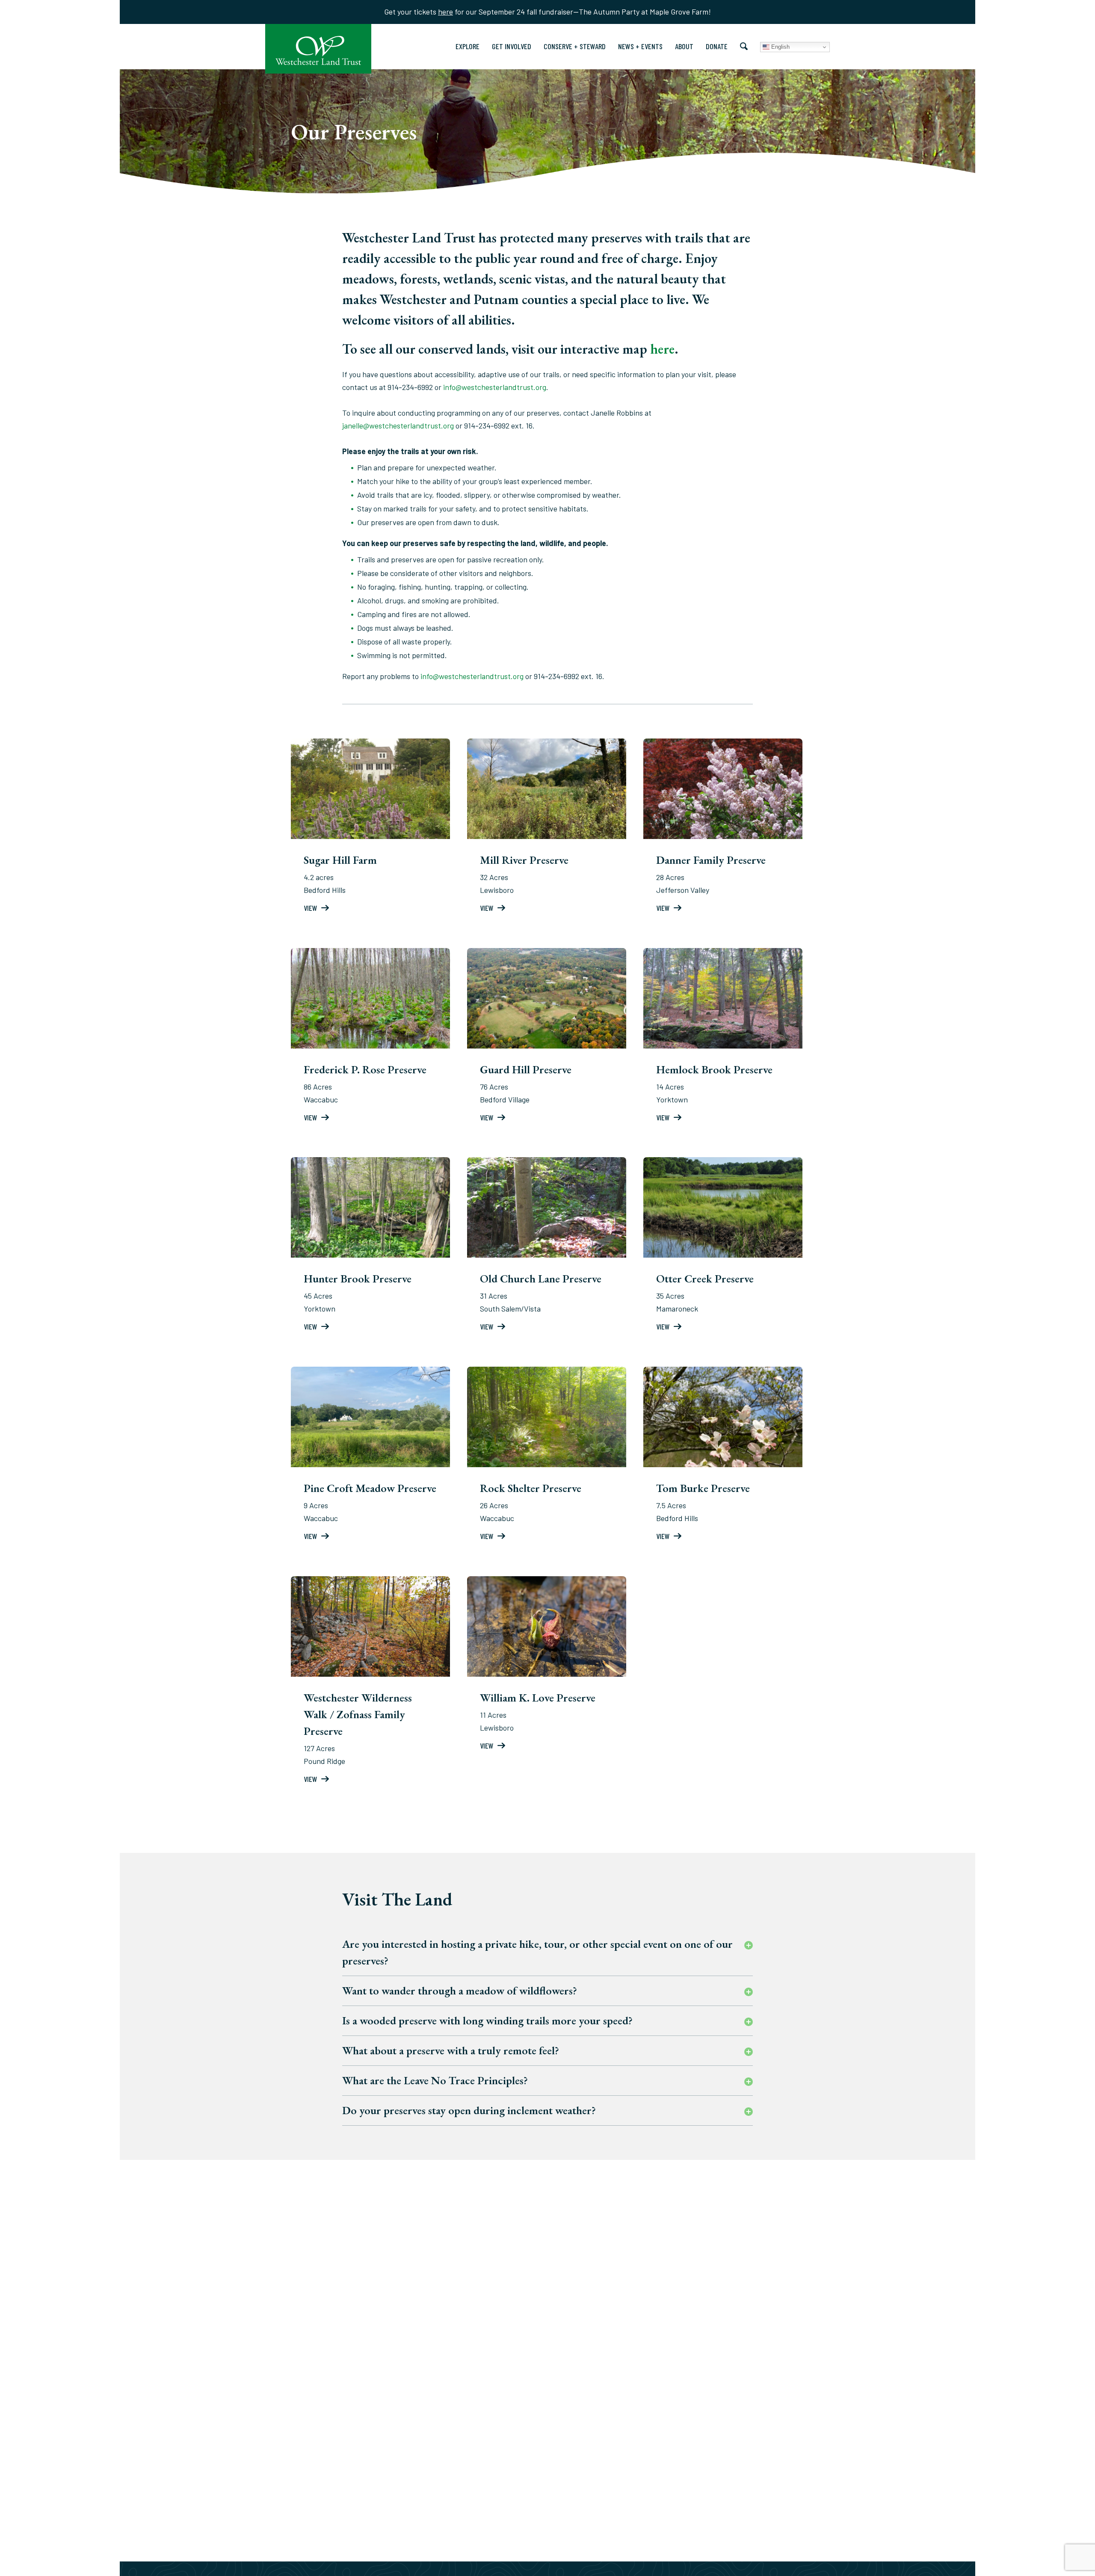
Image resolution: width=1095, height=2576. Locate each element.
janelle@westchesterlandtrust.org (398, 425)
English (780, 47)
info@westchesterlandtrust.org (495, 387)
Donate (717, 46)
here (445, 12)
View (311, 908)
